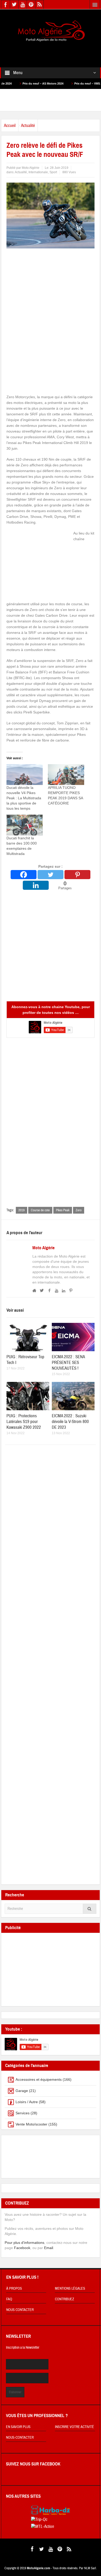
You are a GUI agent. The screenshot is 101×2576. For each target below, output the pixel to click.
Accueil (10, 125)
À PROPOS (14, 2289)
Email (49, 2248)
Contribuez (64, 2299)
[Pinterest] (77, 875)
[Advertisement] (51, 51)
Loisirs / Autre (27, 2102)
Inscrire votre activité (74, 2427)
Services (23, 2113)
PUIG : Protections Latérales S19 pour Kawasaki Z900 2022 (24, 1422)
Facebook (22, 2248)
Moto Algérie (44, 1248)
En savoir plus (18, 2427)
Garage (22, 2091)
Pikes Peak (63, 1210)
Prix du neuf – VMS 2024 (63, 83)
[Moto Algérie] (51, 31)
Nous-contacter (20, 2438)
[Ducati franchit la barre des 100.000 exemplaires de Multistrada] (25, 825)
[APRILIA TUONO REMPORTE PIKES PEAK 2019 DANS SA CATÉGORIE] (66, 775)
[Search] (90, 1909)
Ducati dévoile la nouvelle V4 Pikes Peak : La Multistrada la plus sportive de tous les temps (24, 798)
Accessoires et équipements (39, 2079)
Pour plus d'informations (24, 2243)
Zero (79, 1210)
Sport (53, 172)
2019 (21, 1210)
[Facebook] (24, 875)
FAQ (9, 2299)
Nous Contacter (20, 2310)
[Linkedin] (36, 885)
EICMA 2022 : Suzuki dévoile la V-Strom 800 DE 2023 (70, 1422)
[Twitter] (51, 875)
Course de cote (40, 1210)
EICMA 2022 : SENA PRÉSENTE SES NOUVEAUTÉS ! (68, 1363)
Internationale (38, 172)
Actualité (28, 125)
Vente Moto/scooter (31, 2124)
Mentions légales (70, 2289)
